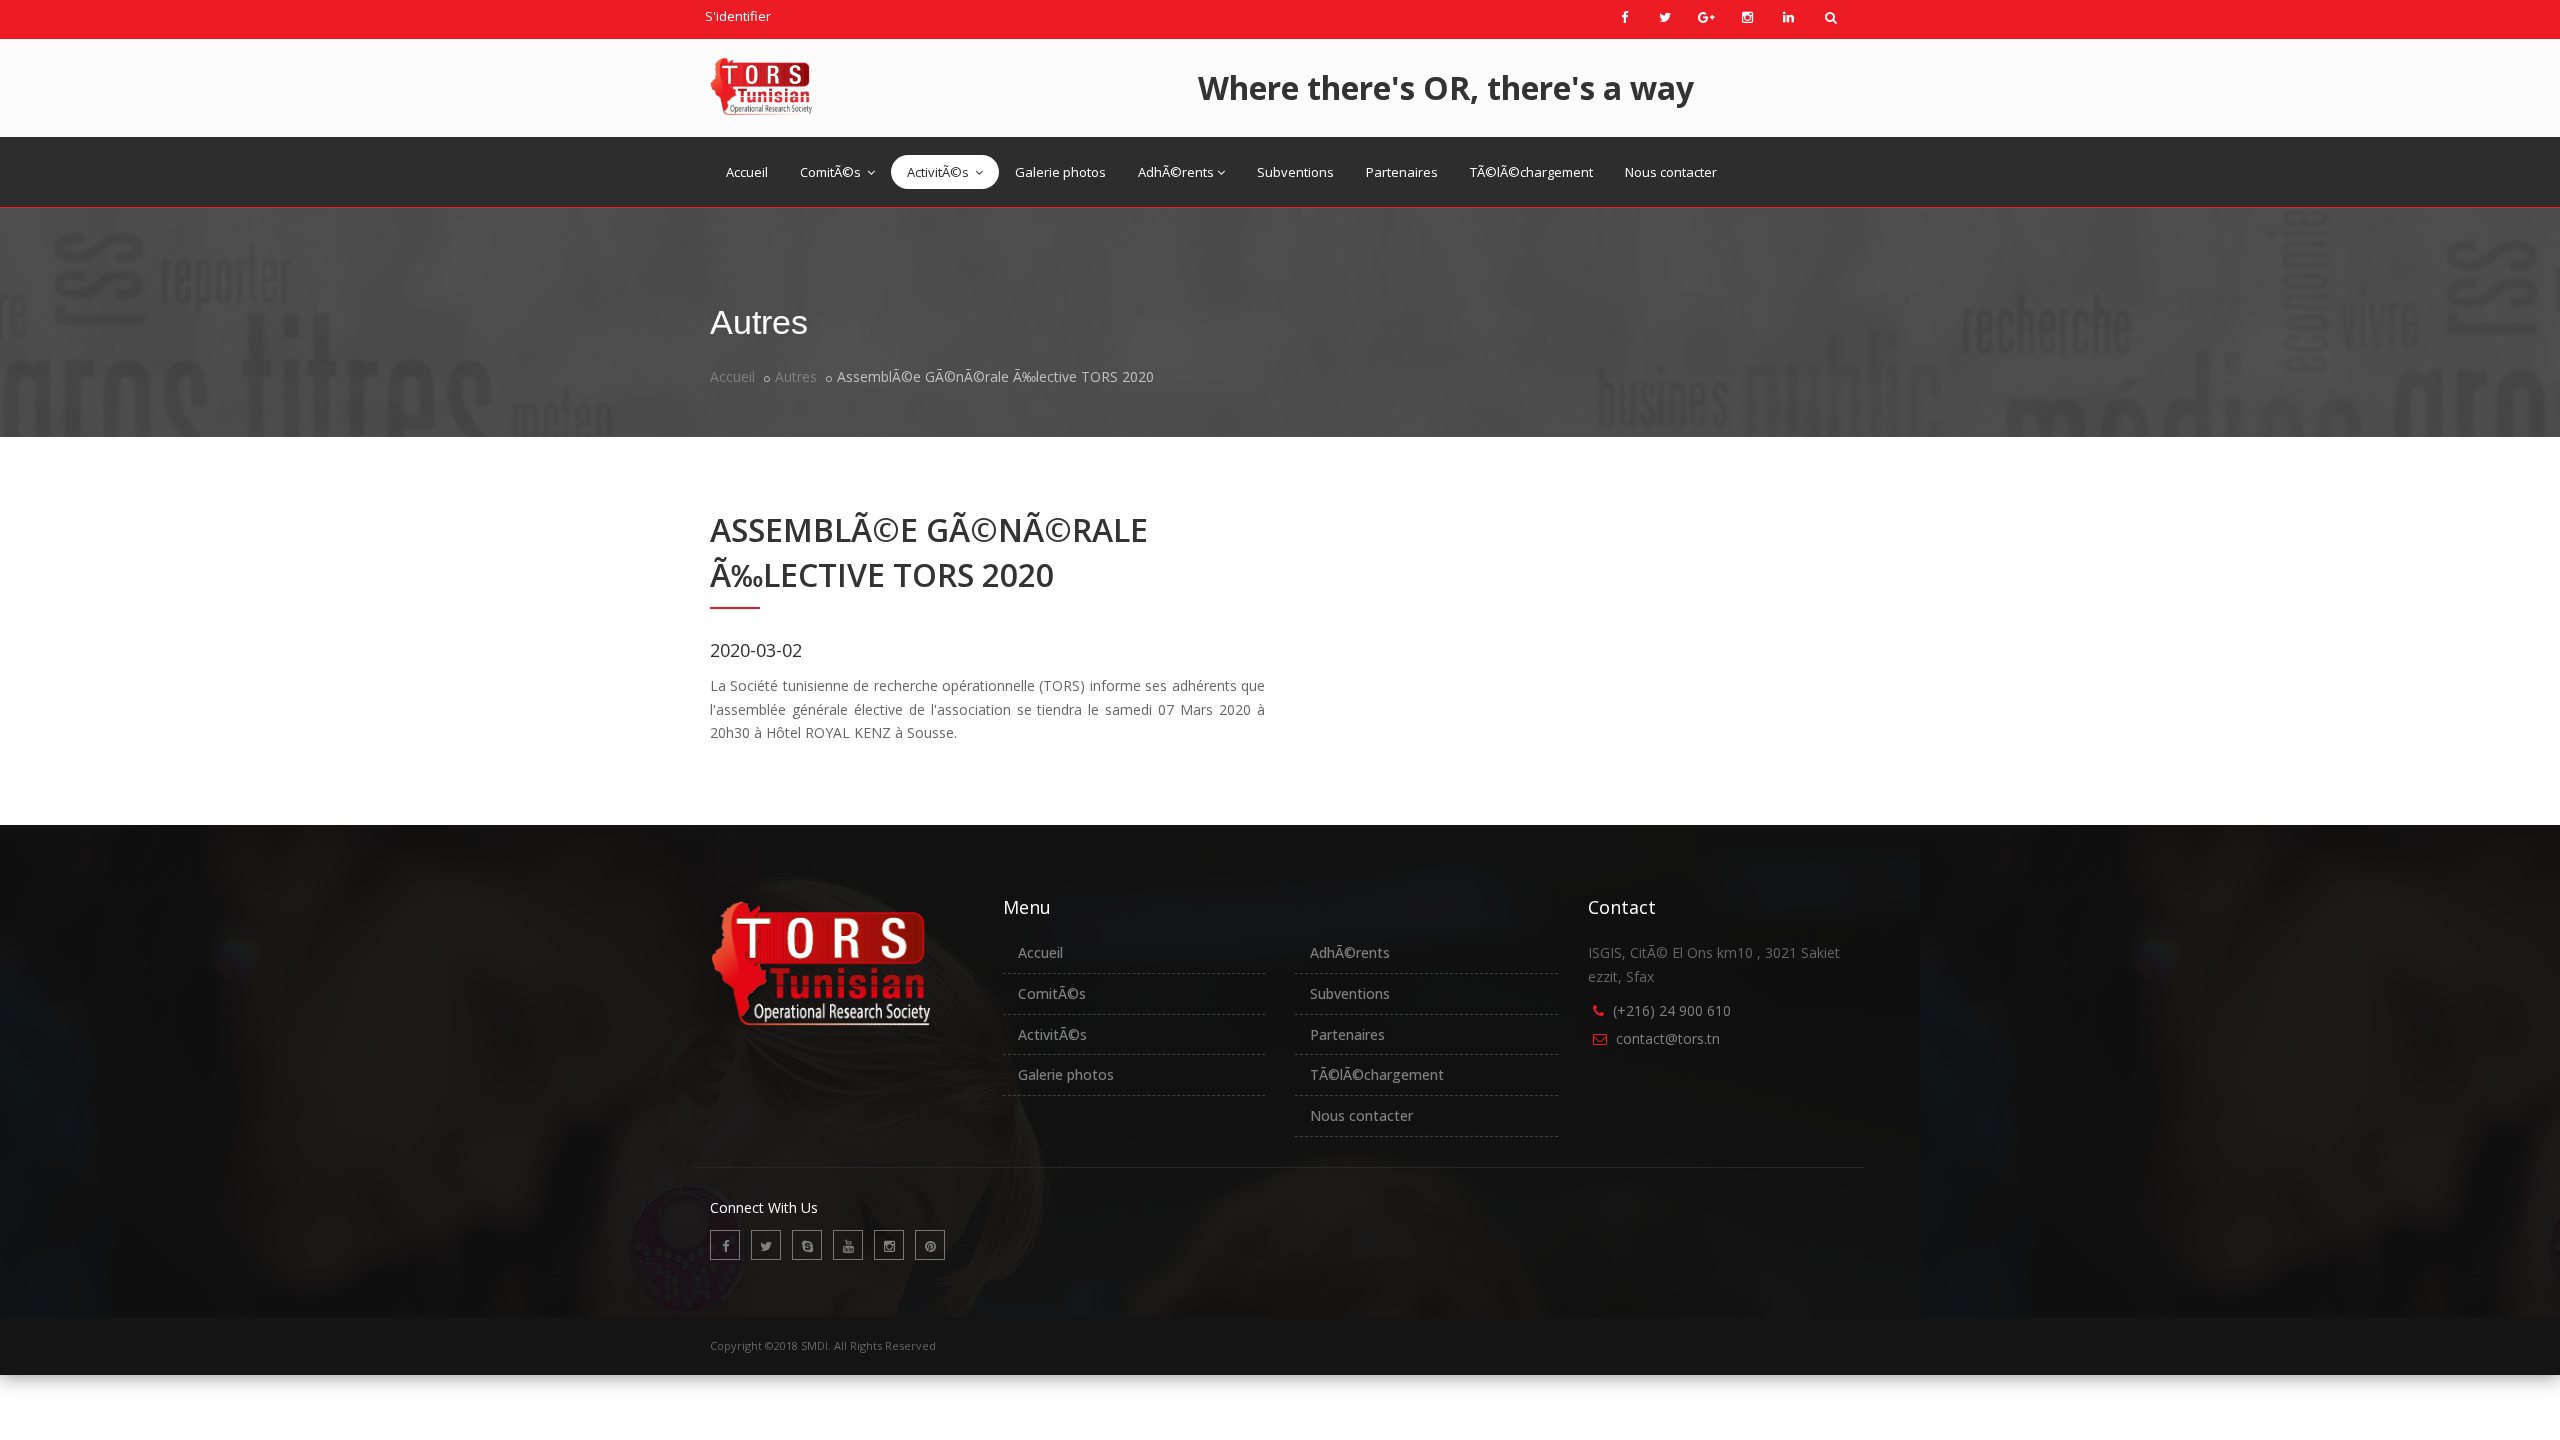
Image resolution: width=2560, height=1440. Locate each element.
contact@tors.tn (1668, 1038)
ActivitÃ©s (939, 172)
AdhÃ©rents (1176, 172)
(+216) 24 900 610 (1672, 1010)
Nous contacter (1671, 172)
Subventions (1295, 172)
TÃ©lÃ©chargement (1531, 172)
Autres (796, 376)
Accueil (747, 172)
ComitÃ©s (832, 172)
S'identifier (738, 16)
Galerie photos (1060, 172)
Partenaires (1402, 172)
